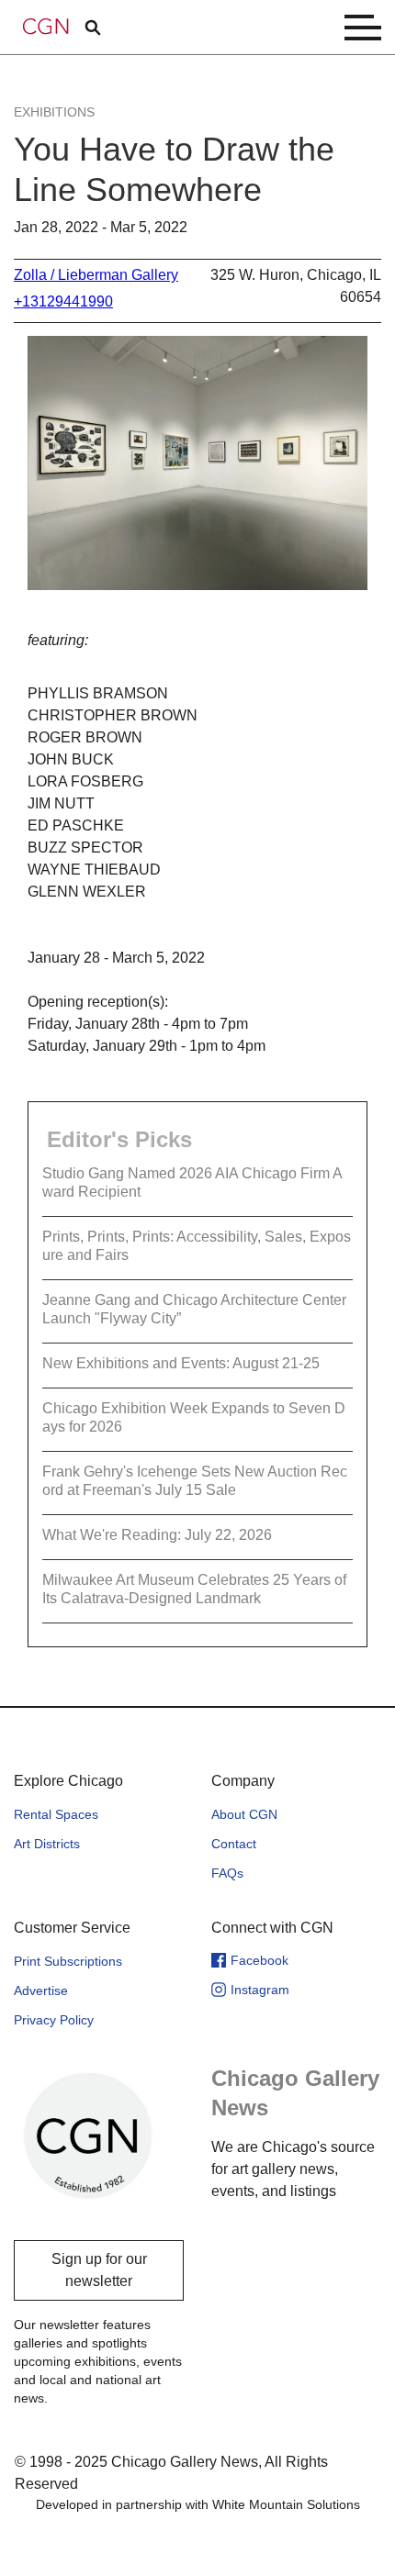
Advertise (41, 1991)
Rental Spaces (56, 1814)
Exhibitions (54, 112)
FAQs (227, 1873)
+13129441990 (63, 301)
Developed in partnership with (198, 2504)
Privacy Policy (54, 2020)
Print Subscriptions (68, 1961)
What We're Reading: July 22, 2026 (157, 1535)
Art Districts (47, 1844)
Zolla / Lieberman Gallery (96, 275)
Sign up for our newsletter (99, 2270)
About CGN (244, 1814)
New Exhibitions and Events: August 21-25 (181, 1363)
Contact (234, 1844)
